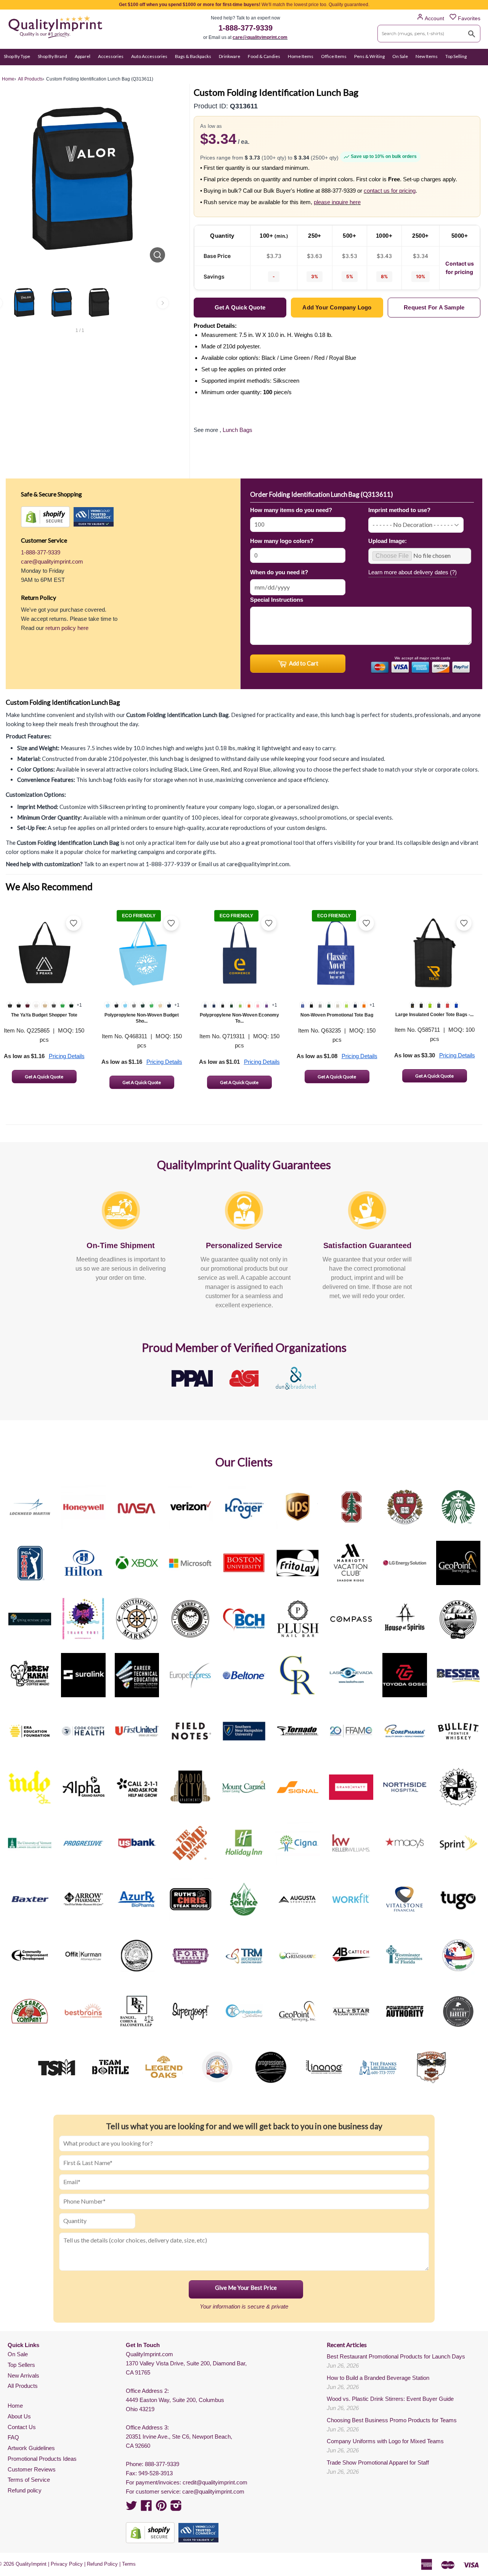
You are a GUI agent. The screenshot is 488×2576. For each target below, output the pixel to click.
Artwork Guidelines (31, 2448)
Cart (476, 71)
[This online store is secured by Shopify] (45, 517)
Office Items (334, 56)
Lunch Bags (238, 430)
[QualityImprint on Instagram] (176, 2508)
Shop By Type (17, 56)
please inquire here (337, 202)
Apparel (83, 56)
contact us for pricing (390, 191)
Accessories (111, 56)
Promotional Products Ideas (42, 2459)
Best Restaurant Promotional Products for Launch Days (396, 2356)
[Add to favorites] (74, 923)
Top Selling (456, 56)
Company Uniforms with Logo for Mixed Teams (385, 2441)
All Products (23, 2386)
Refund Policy (102, 2564)
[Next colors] (163, 303)
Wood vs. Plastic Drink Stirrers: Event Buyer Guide (390, 2399)
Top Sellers (21, 2365)
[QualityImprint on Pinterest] (161, 2508)
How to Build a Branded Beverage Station (378, 2378)
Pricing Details (67, 1056)
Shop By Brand (52, 56)
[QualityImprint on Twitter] (132, 2508)
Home (15, 2406)
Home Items (301, 56)
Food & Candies (264, 56)
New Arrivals (23, 2375)
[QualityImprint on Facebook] (146, 2508)
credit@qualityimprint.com (215, 2482)
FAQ (13, 2437)
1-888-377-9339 (246, 28)
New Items (427, 56)
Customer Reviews (32, 2469)
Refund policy (25, 2490)
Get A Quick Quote (44, 1077)
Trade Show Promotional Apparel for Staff (378, 2462)
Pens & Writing (369, 56)
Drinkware (230, 56)
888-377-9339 (162, 2464)
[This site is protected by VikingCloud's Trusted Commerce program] (94, 517)
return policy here (67, 628)
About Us (19, 2416)
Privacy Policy (67, 2564)
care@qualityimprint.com (260, 37)
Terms (129, 2564)
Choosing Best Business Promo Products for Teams (392, 2420)
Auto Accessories (149, 56)
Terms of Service (29, 2480)
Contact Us (22, 2427)
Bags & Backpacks (193, 56)
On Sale (400, 56)
